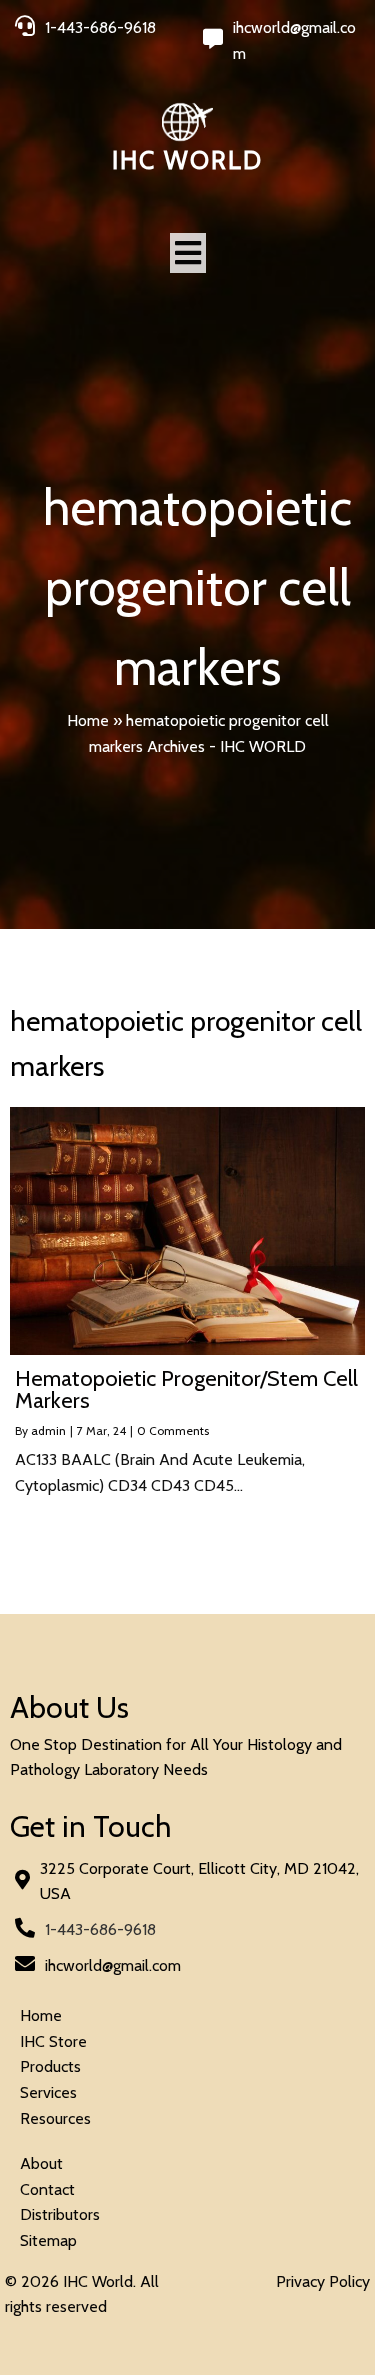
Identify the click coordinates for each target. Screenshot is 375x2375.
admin (48, 1430)
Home (88, 720)
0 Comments (173, 1430)
